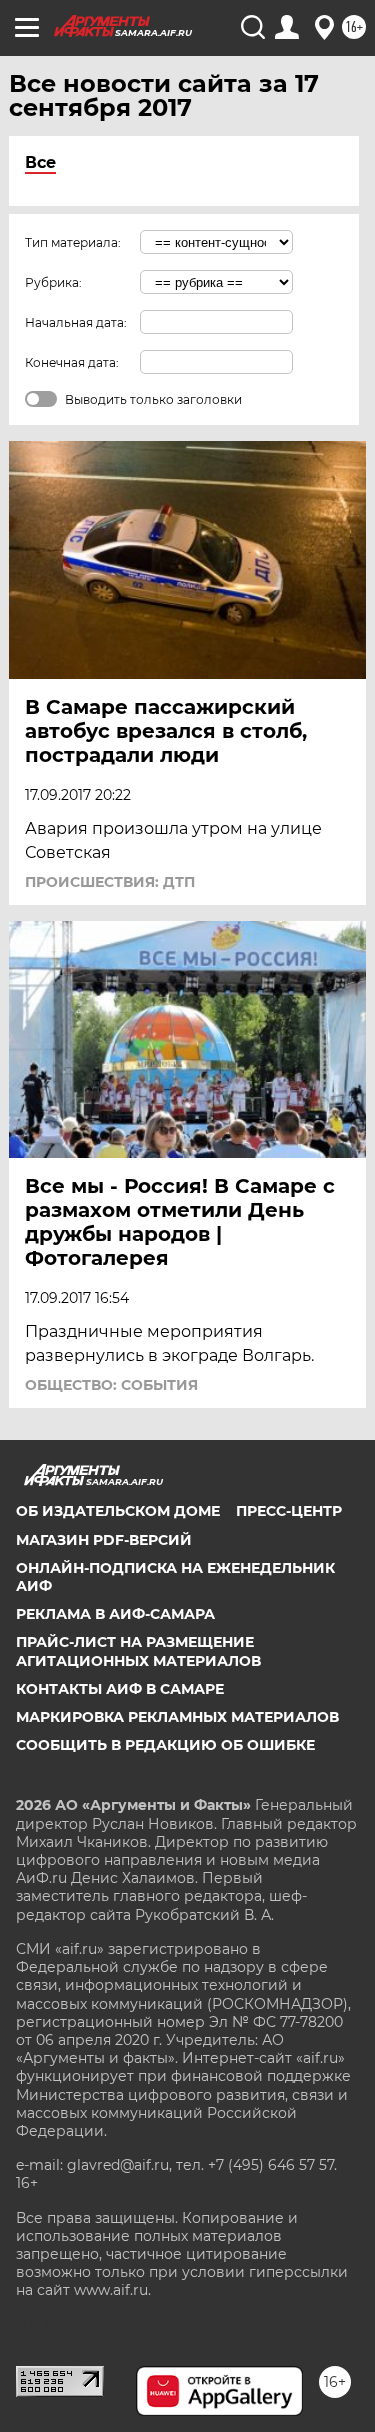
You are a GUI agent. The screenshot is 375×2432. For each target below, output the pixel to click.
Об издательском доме (118, 1511)
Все (40, 162)
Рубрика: (53, 282)
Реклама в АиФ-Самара (115, 1614)
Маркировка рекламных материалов (177, 1717)
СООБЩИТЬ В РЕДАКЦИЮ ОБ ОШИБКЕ (165, 1745)
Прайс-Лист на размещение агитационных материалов (138, 1651)
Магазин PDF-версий (104, 1540)
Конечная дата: (72, 362)
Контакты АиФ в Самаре (120, 1689)
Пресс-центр (289, 1511)
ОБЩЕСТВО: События (111, 1385)
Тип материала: (73, 242)
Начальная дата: (76, 322)
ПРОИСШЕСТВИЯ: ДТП (110, 882)
